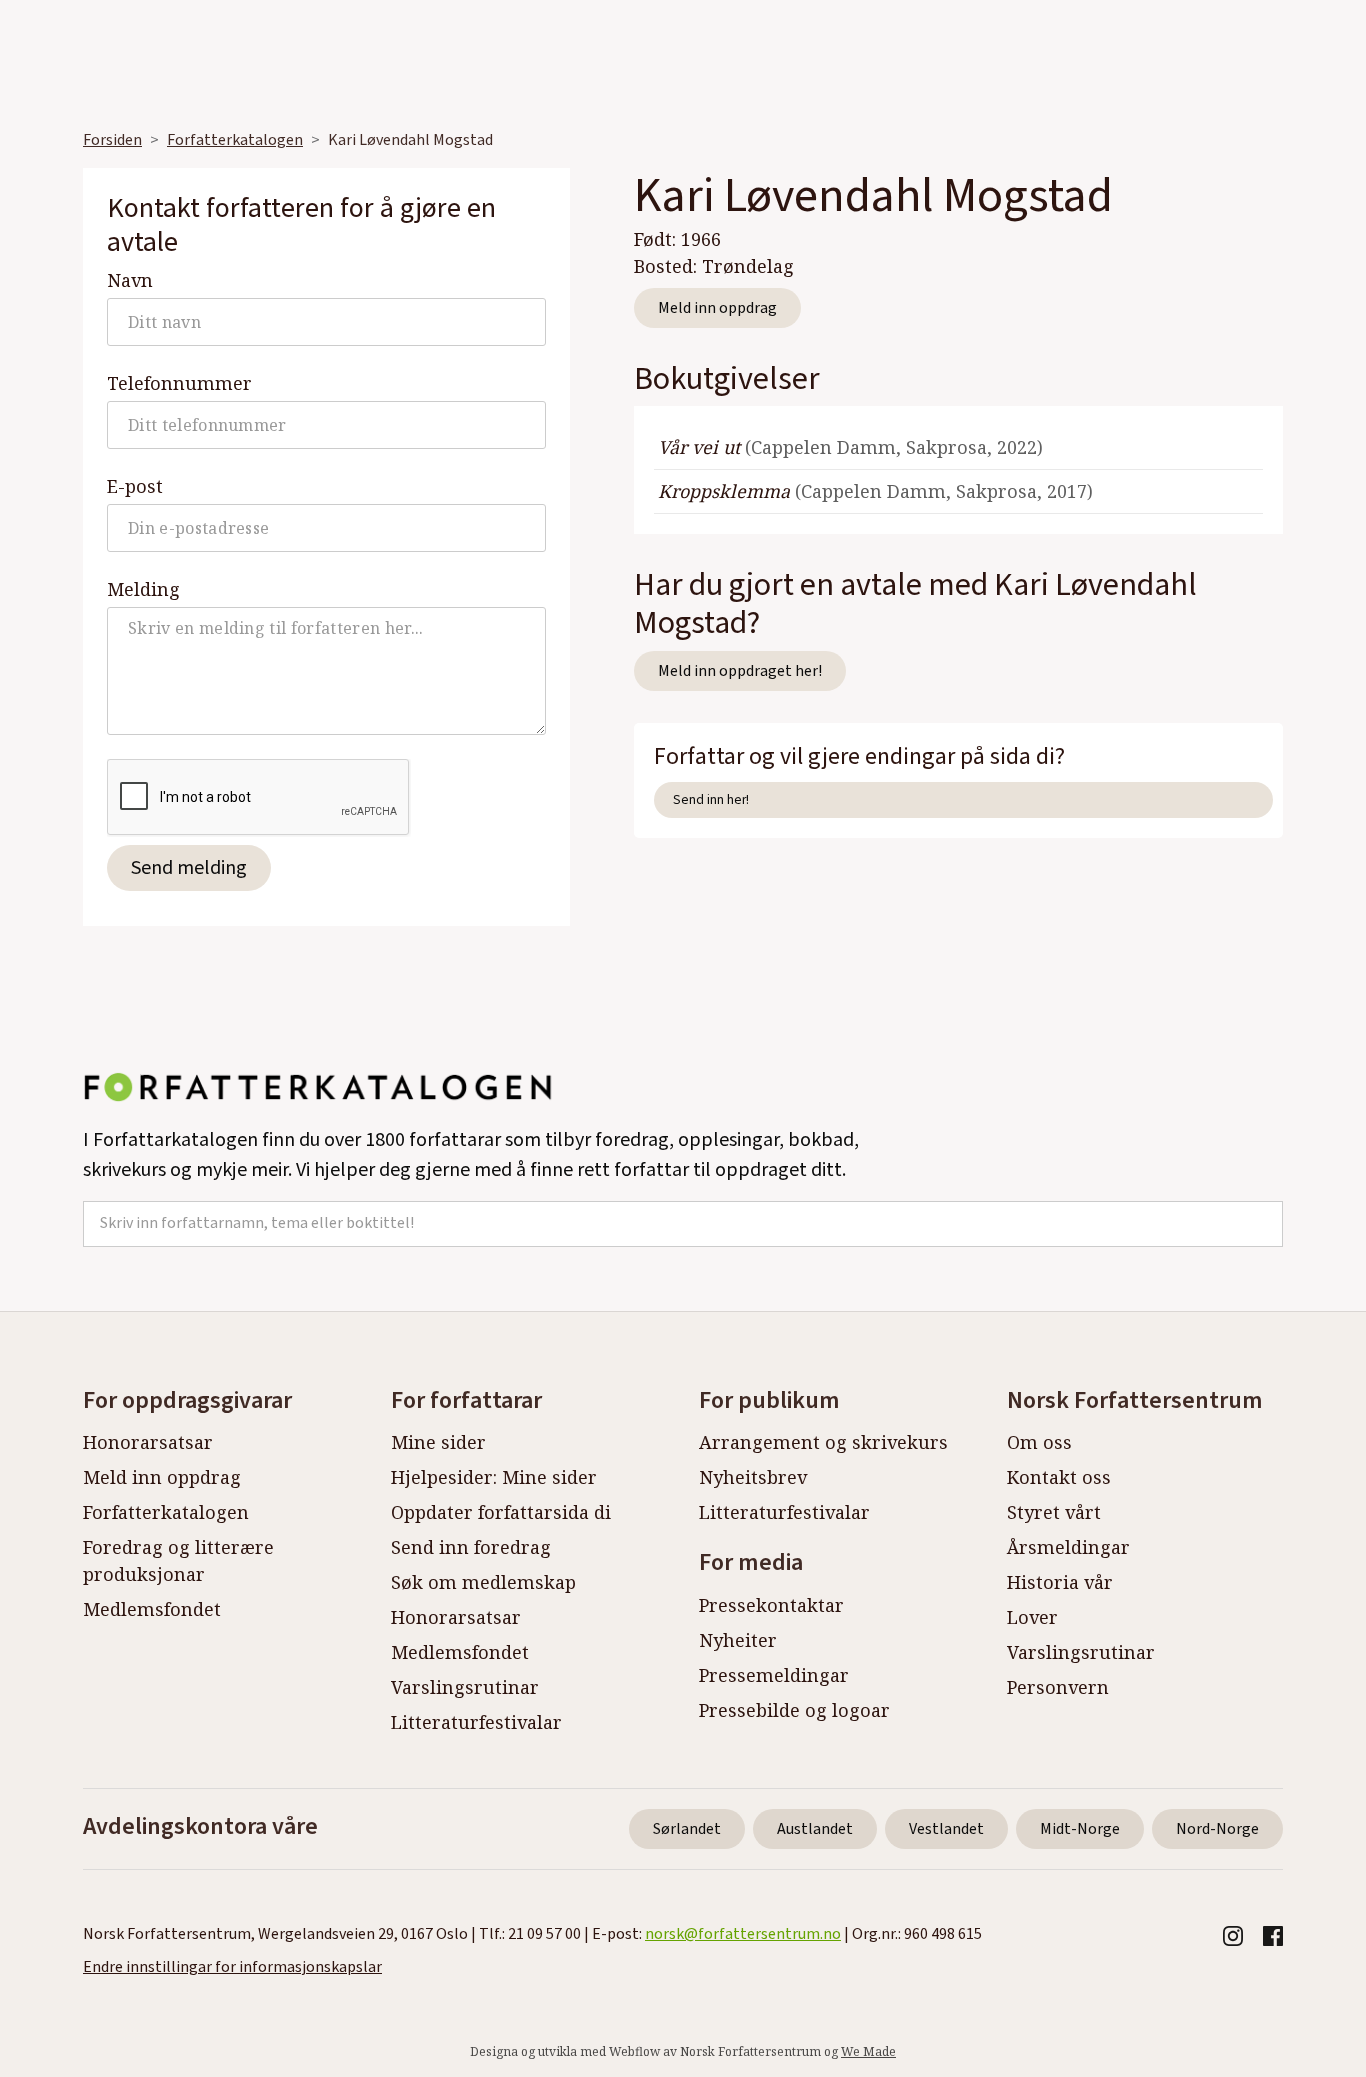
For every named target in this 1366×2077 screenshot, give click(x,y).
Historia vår (1060, 1582)
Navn (130, 280)
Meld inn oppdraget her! (740, 671)
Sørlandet (687, 1829)
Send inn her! (711, 799)
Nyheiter (738, 1640)
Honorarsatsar (148, 1442)
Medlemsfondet (152, 1609)
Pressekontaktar (771, 1605)
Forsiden (112, 140)
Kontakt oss (1059, 1477)
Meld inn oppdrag (717, 308)
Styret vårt (1054, 1512)
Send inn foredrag (471, 1547)
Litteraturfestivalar (476, 1722)
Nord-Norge (1217, 1829)
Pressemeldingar (774, 1675)
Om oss (1039, 1442)
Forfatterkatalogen (235, 140)
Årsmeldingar (1068, 1547)
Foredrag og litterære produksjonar (178, 1560)
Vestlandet (946, 1829)
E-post (135, 486)
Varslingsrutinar (465, 1687)
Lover (1032, 1617)
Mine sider (438, 1442)
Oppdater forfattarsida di (501, 1512)
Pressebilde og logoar (794, 1710)
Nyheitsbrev (753, 1477)
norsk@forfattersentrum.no (743, 1934)
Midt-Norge (1080, 1829)
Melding (143, 589)
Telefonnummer (179, 383)
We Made (868, 2051)
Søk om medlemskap (483, 1582)
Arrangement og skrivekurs (823, 1442)
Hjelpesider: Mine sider (494, 1477)
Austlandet (815, 1829)
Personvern (1058, 1687)
